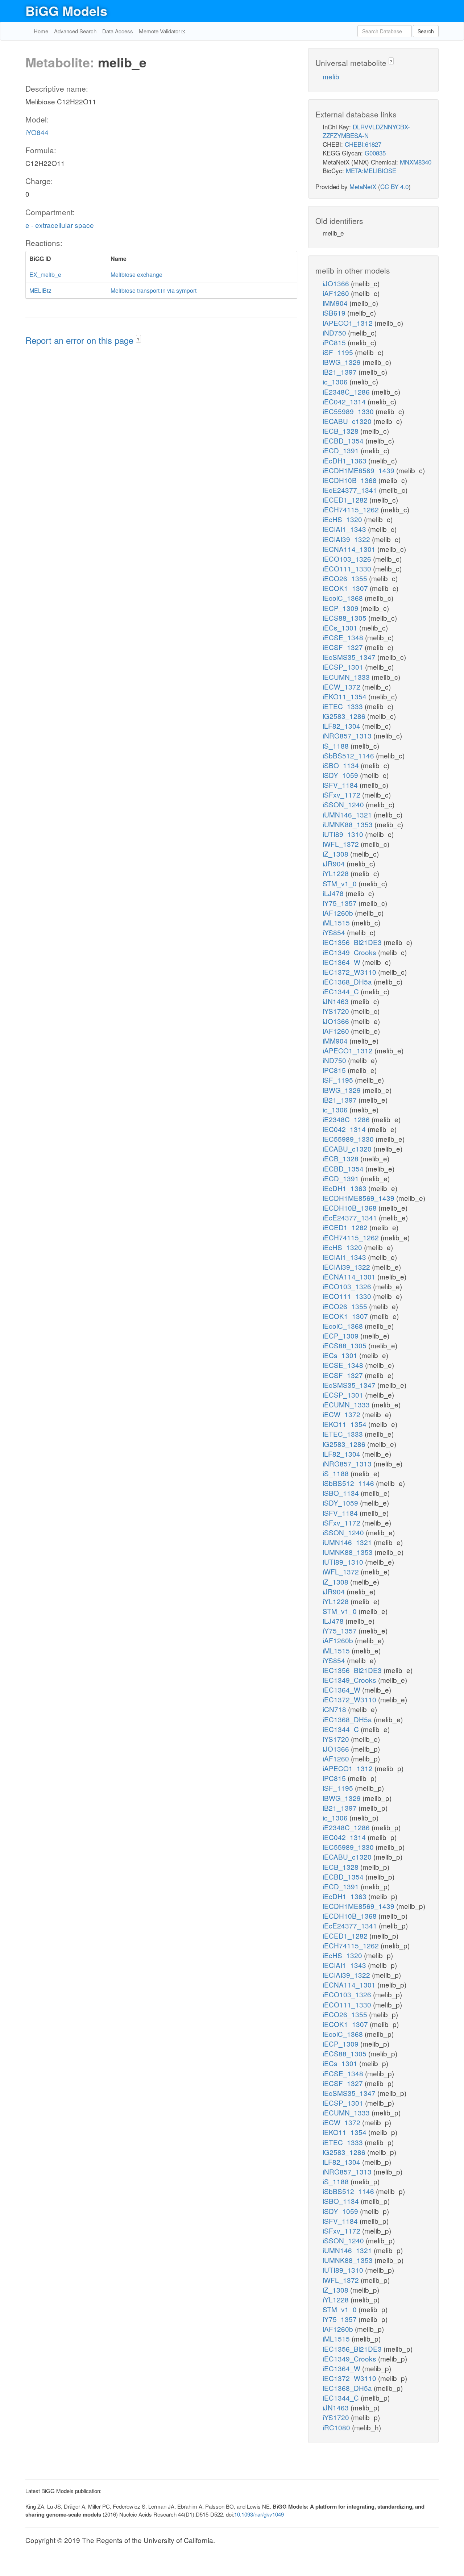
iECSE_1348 (344, 637)
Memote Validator (160, 31)
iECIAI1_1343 (345, 529)
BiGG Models (66, 11)
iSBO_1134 (342, 765)
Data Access (118, 31)
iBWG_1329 (343, 362)
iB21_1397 (341, 372)
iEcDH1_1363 (345, 460)
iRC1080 (337, 2427)
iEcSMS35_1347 (350, 657)
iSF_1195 (339, 352)
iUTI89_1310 (344, 834)
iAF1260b (339, 913)
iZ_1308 (336, 854)
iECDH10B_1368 (351, 480)
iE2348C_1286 (347, 392)
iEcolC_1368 (344, 598)
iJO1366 (337, 283)
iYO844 (37, 132)
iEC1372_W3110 (350, 972)
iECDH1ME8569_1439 (359, 470)
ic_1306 (336, 381)
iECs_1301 (341, 627)
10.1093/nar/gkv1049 (259, 2514)
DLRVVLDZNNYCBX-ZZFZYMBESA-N (366, 131)
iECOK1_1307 (346, 588)
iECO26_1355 (346, 578)
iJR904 (335, 863)
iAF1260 (337, 293)
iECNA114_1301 (350, 549)
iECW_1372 (342, 686)
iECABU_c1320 (348, 421)
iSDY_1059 (341, 775)
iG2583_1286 (345, 716)
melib (331, 76)
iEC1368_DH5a (348, 981)
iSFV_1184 (341, 785)
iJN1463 (337, 1001)
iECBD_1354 (344, 440)
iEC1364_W (342, 962)
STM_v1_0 (341, 883)
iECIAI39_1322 (347, 539)
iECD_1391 (342, 450)
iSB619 (335, 313)
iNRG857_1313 (348, 735)
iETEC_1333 (344, 706)
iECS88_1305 (345, 618)
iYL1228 (337, 873)
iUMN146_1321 (348, 814)
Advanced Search (75, 31)
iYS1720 (337, 1011)
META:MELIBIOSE (371, 170)
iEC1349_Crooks (350, 952)
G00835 (375, 153)
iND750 (335, 332)
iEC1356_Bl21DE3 (353, 942)
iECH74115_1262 (352, 509)
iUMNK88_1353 (349, 824)
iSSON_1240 (344, 804)
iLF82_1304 (342, 726)
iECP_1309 (341, 608)
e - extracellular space (60, 225)
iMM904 (336, 303)
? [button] (138, 339)
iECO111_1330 (348, 568)
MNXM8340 (416, 162)
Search (426, 31)
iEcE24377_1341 (351, 490)
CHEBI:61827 (363, 144)
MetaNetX (363, 186)
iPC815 (335, 342)
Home (41, 31)
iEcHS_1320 (343, 519)
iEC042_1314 (345, 401)
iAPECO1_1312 (349, 323)
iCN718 (335, 1709)
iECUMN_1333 (347, 677)
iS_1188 (337, 746)
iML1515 (337, 922)
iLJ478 (334, 893)
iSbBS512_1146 (349, 755)
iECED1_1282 (346, 500)
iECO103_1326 (348, 559)
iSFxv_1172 (342, 794)
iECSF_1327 (344, 647)
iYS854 (335, 932)
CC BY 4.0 (394, 186)
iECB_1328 (341, 431)
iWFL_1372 (342, 844)
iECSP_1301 (344, 667)
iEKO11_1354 (345, 696)
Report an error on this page (81, 340)
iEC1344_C (342, 991)
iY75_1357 (341, 903)
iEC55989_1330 (349, 411)
